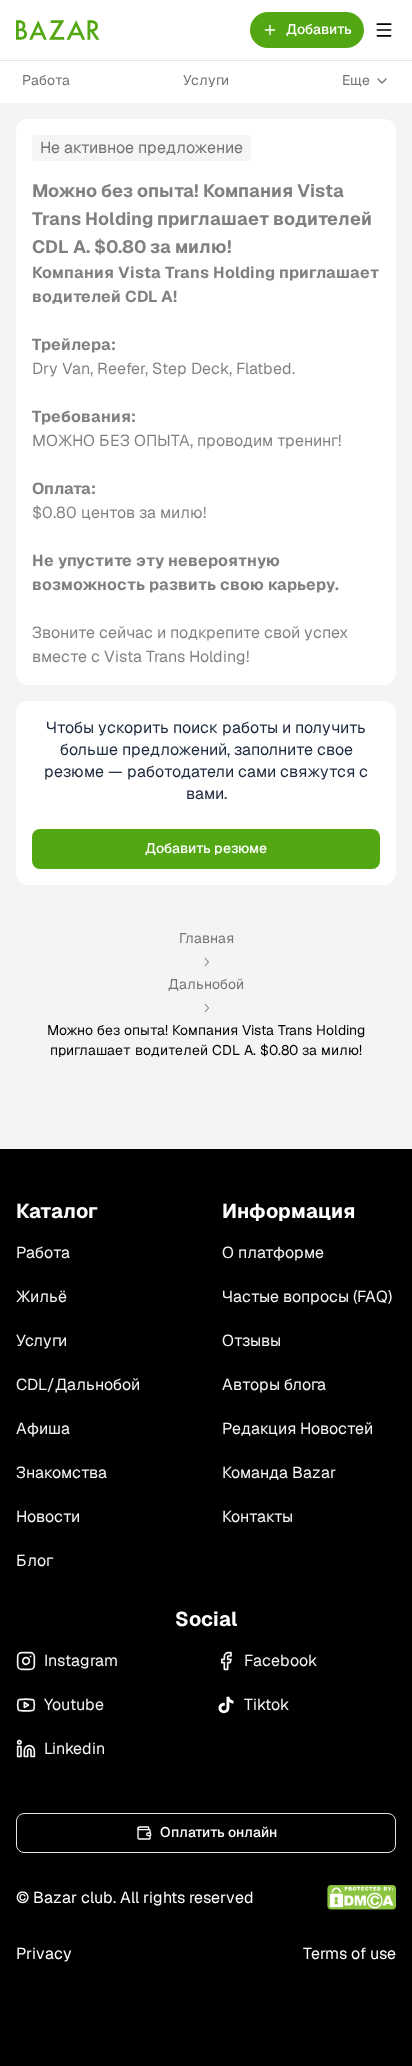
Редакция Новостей (297, 1428)
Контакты (257, 1516)
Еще (356, 80)
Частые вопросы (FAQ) (307, 1296)
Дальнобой (206, 984)
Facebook (280, 1660)
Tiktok (266, 1704)
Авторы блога (274, 1384)
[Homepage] (58, 30)
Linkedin (74, 1748)
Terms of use (349, 1953)
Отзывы (251, 1340)
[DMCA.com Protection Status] (361, 1897)
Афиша (43, 1428)
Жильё (41, 1296)
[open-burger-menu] (384, 30)
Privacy (44, 1953)
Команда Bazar (279, 1472)
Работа (46, 80)
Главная (206, 938)
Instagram (81, 1660)
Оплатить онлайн (218, 1832)
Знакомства (61, 1472)
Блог (34, 1560)
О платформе (273, 1252)
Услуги (206, 80)
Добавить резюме (206, 848)
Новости (48, 1516)
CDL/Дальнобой (78, 1384)
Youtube (74, 1704)
